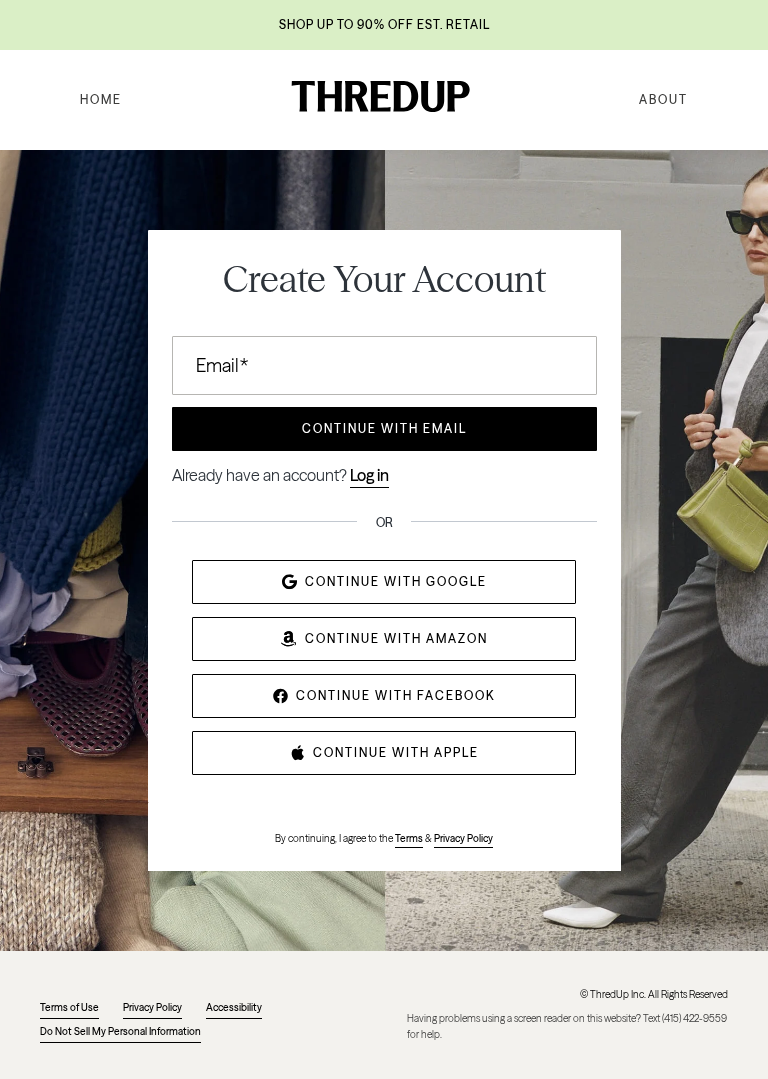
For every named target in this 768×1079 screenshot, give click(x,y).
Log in (369, 475)
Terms (409, 838)
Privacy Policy (463, 838)
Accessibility (234, 1007)
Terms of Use (69, 1007)
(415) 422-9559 (694, 1018)
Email (222, 365)
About (663, 99)
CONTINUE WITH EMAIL (384, 428)
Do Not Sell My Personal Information (120, 1031)
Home (101, 99)
